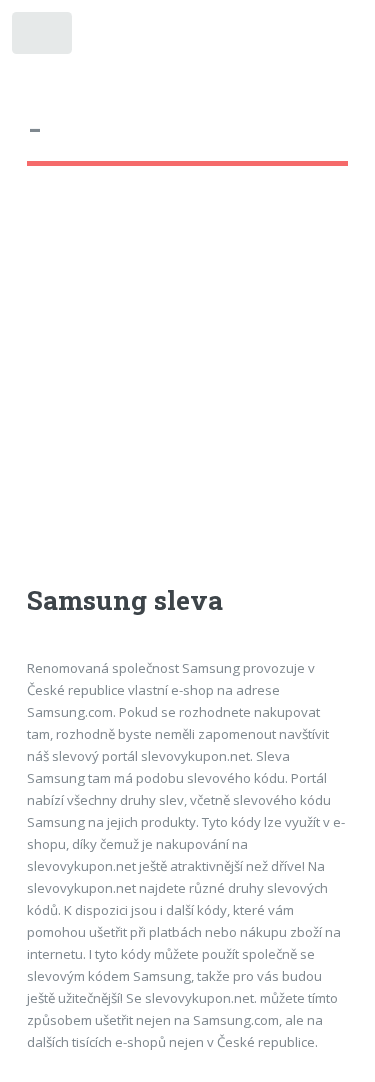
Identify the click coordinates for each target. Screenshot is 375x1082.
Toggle (43, 37)
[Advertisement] (187, 393)
